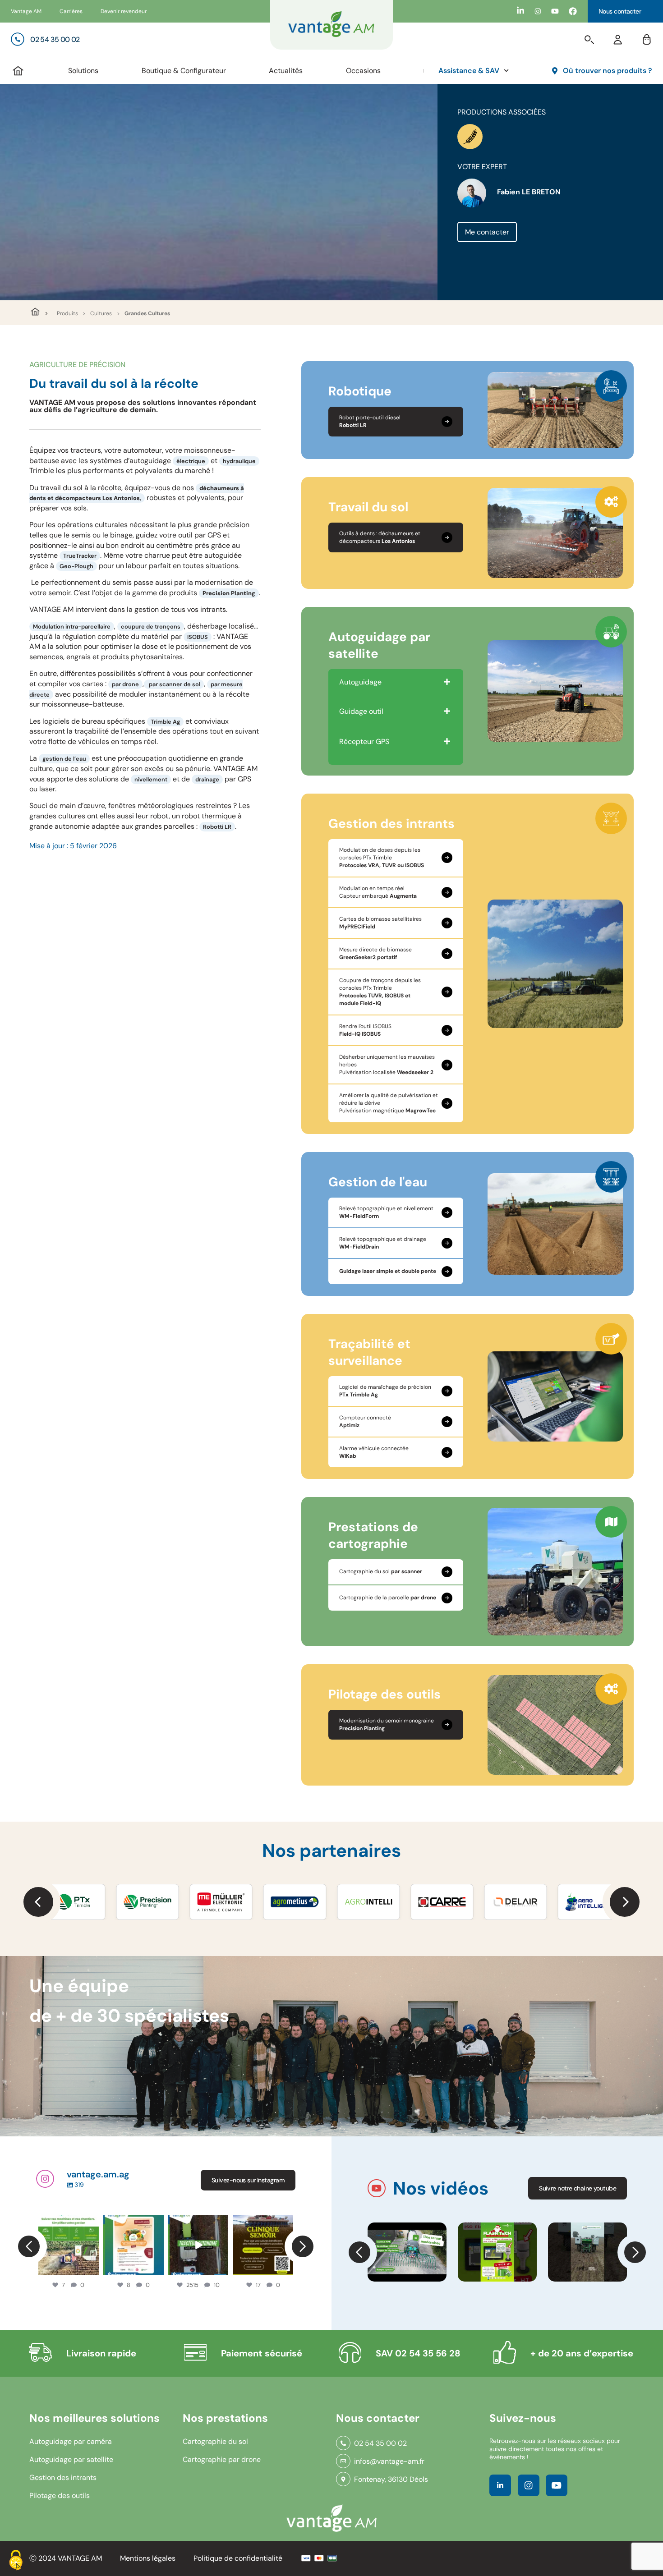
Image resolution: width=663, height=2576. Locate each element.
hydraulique (239, 461)
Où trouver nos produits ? (608, 71)
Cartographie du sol (215, 2441)
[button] (38, 1902)
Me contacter (487, 232)
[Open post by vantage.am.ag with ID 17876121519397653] (134, 2245)
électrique (191, 461)
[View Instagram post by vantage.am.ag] (94, 2270)
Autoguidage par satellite (71, 2459)
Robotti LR (217, 827)
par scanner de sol (174, 684)
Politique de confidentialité (238, 2558)
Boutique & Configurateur (184, 71)
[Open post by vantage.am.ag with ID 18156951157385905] (69, 2245)
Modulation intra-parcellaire (72, 627)
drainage (207, 779)
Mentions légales (148, 2558)
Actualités (286, 71)
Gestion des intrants (63, 2477)
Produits (67, 313)
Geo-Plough (76, 566)
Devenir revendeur (124, 11)
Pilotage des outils (60, 2496)
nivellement (151, 779)
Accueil (18, 71)
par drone (125, 684)
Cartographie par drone (222, 2459)
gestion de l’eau (64, 759)
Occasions (363, 71)
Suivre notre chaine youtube (578, 2188)
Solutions (83, 71)
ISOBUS (198, 637)
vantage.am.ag (68, 2222)
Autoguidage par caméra (71, 2441)
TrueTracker (80, 556)
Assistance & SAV (469, 71)
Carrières (71, 11)
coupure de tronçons (151, 627)
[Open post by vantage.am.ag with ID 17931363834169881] (263, 2245)
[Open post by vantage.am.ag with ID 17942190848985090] (198, 2245)
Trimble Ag (165, 722)
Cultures (101, 313)
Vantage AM (26, 11)
